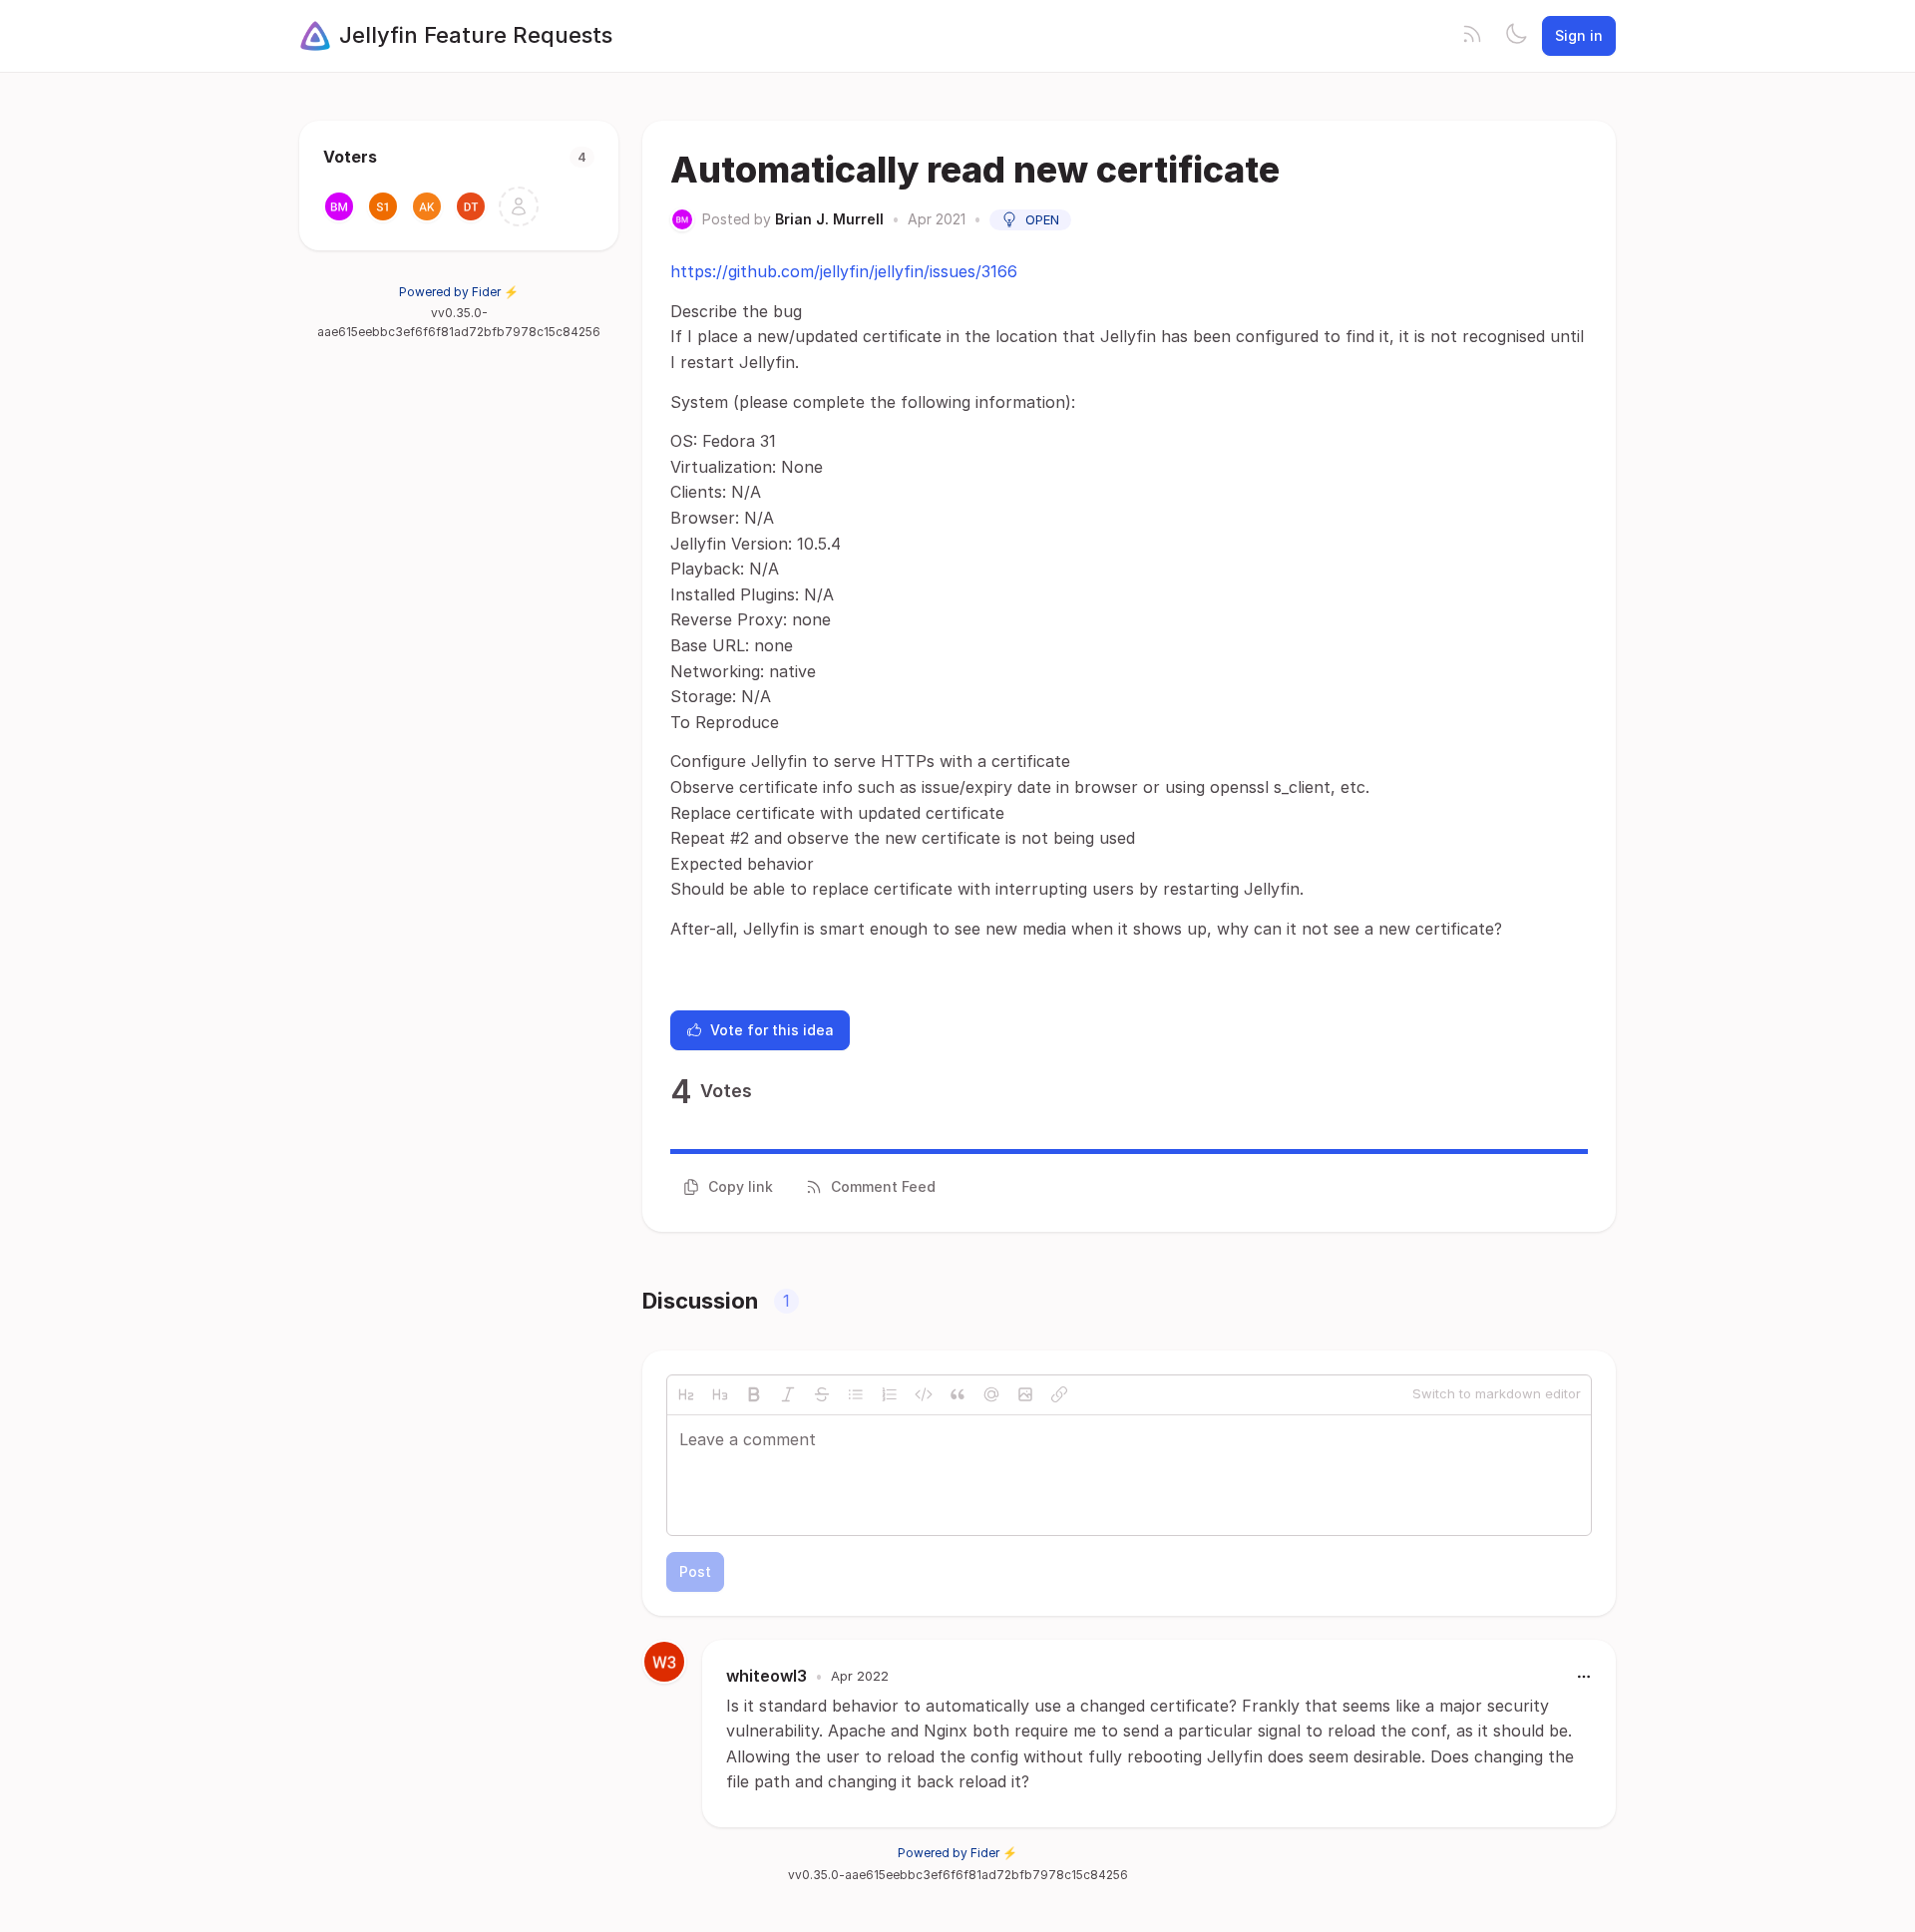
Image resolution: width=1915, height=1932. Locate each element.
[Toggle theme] (1516, 36)
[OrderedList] (890, 1394)
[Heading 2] (686, 1394)
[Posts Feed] (1472, 36)
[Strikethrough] (822, 1394)
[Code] (924, 1394)
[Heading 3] (720, 1394)
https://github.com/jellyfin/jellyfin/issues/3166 (844, 271)
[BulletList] (856, 1394)
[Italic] (788, 1394)
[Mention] (991, 1394)
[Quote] (957, 1394)
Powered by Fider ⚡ (459, 292)
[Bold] (754, 1394)
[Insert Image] (1025, 1394)
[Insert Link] (1059, 1394)
